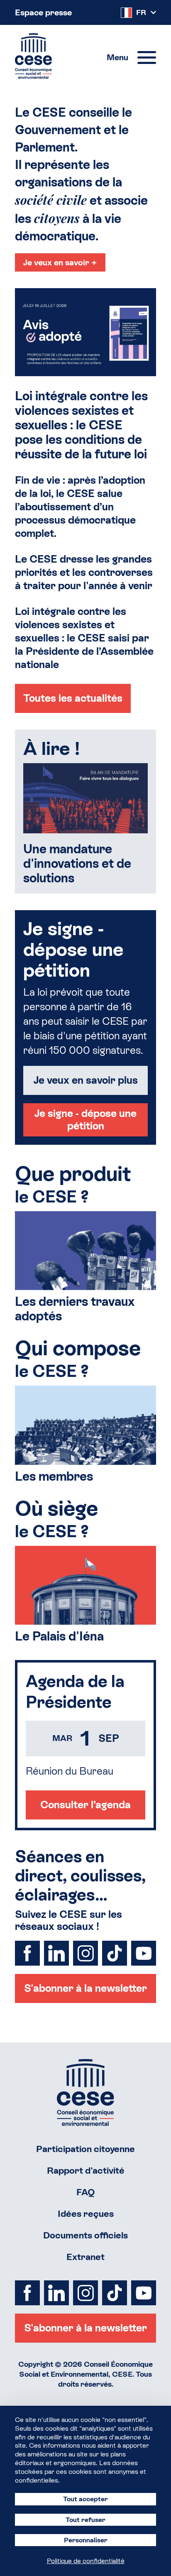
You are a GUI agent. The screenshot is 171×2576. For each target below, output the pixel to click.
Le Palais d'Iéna (59, 1636)
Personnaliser (86, 2540)
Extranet (85, 2257)
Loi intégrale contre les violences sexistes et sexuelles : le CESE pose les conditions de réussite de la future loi (81, 425)
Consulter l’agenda (85, 1805)
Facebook (27, 1953)
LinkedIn (56, 1953)
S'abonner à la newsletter (85, 1988)
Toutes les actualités (73, 698)
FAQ (86, 2192)
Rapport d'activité (86, 2171)
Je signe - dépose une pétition (85, 1120)
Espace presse (43, 12)
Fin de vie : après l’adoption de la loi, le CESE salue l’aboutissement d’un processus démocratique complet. (80, 507)
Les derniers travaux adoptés (75, 1309)
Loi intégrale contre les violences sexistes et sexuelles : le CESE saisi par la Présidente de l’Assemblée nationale (84, 638)
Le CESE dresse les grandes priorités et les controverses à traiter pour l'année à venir (84, 572)
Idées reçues (86, 2214)
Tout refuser (85, 2520)
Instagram (85, 1953)
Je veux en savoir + (60, 262)
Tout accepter (85, 2499)
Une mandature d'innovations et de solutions (77, 863)
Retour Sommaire (85, 2092)
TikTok (115, 1953)
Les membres (54, 1476)
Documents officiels (85, 2235)
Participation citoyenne (85, 2149)
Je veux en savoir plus (86, 1080)
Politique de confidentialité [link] (86, 2561)
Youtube (144, 1953)
